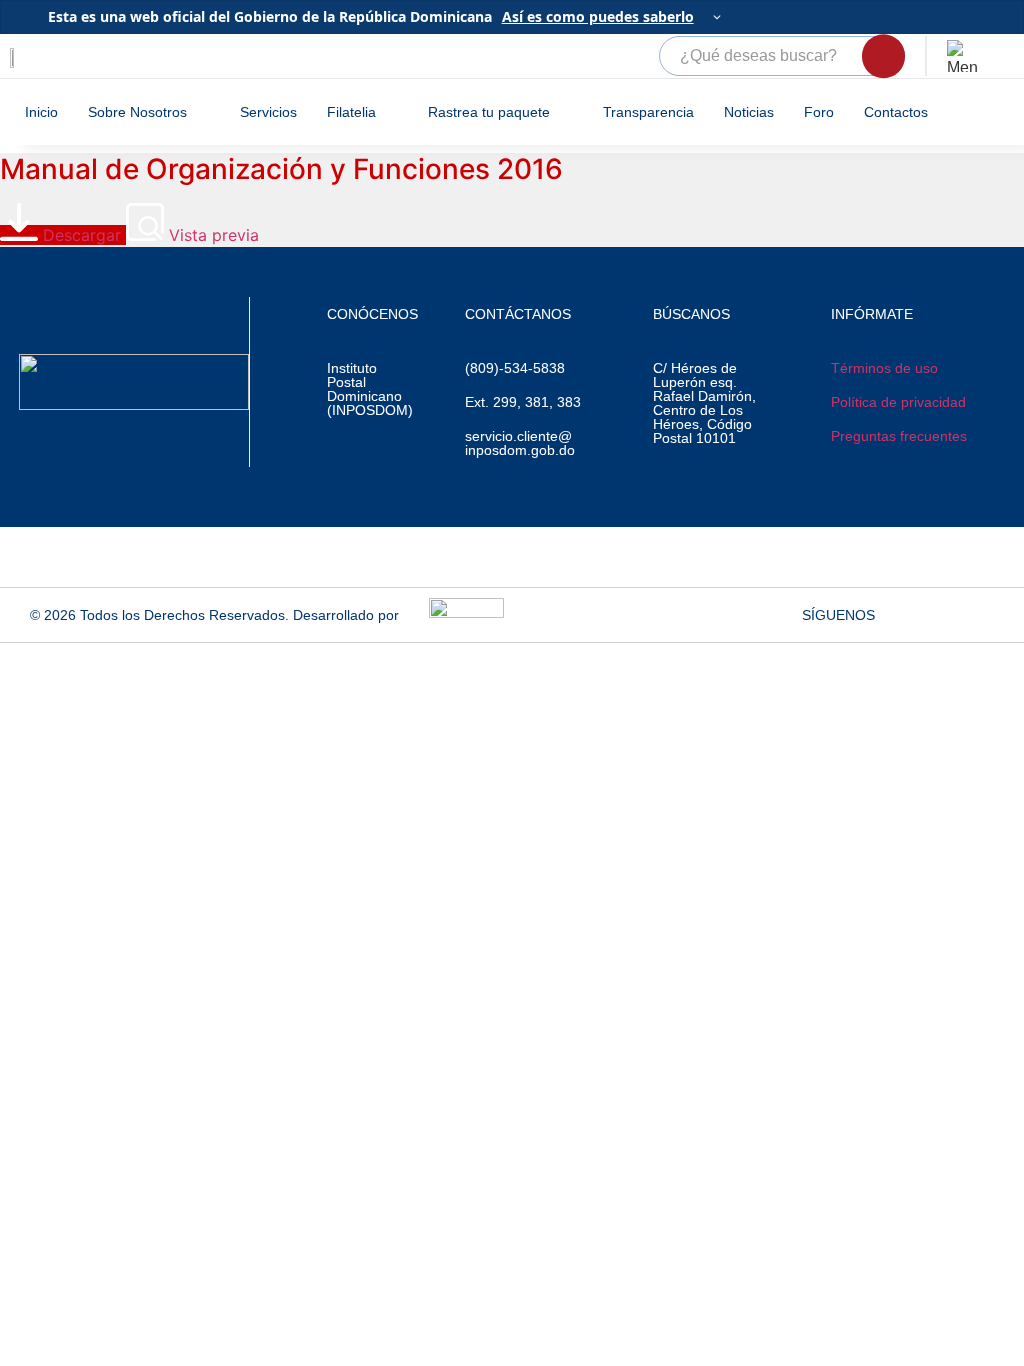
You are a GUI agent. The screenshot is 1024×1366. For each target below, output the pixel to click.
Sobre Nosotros (137, 112)
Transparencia (648, 112)
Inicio (41, 112)
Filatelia (351, 112)
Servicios (268, 112)
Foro (819, 112)
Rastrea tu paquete (489, 112)
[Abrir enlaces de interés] (963, 56)
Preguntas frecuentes (899, 436)
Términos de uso (884, 368)
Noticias (749, 112)
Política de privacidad (898, 402)
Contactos (896, 112)
